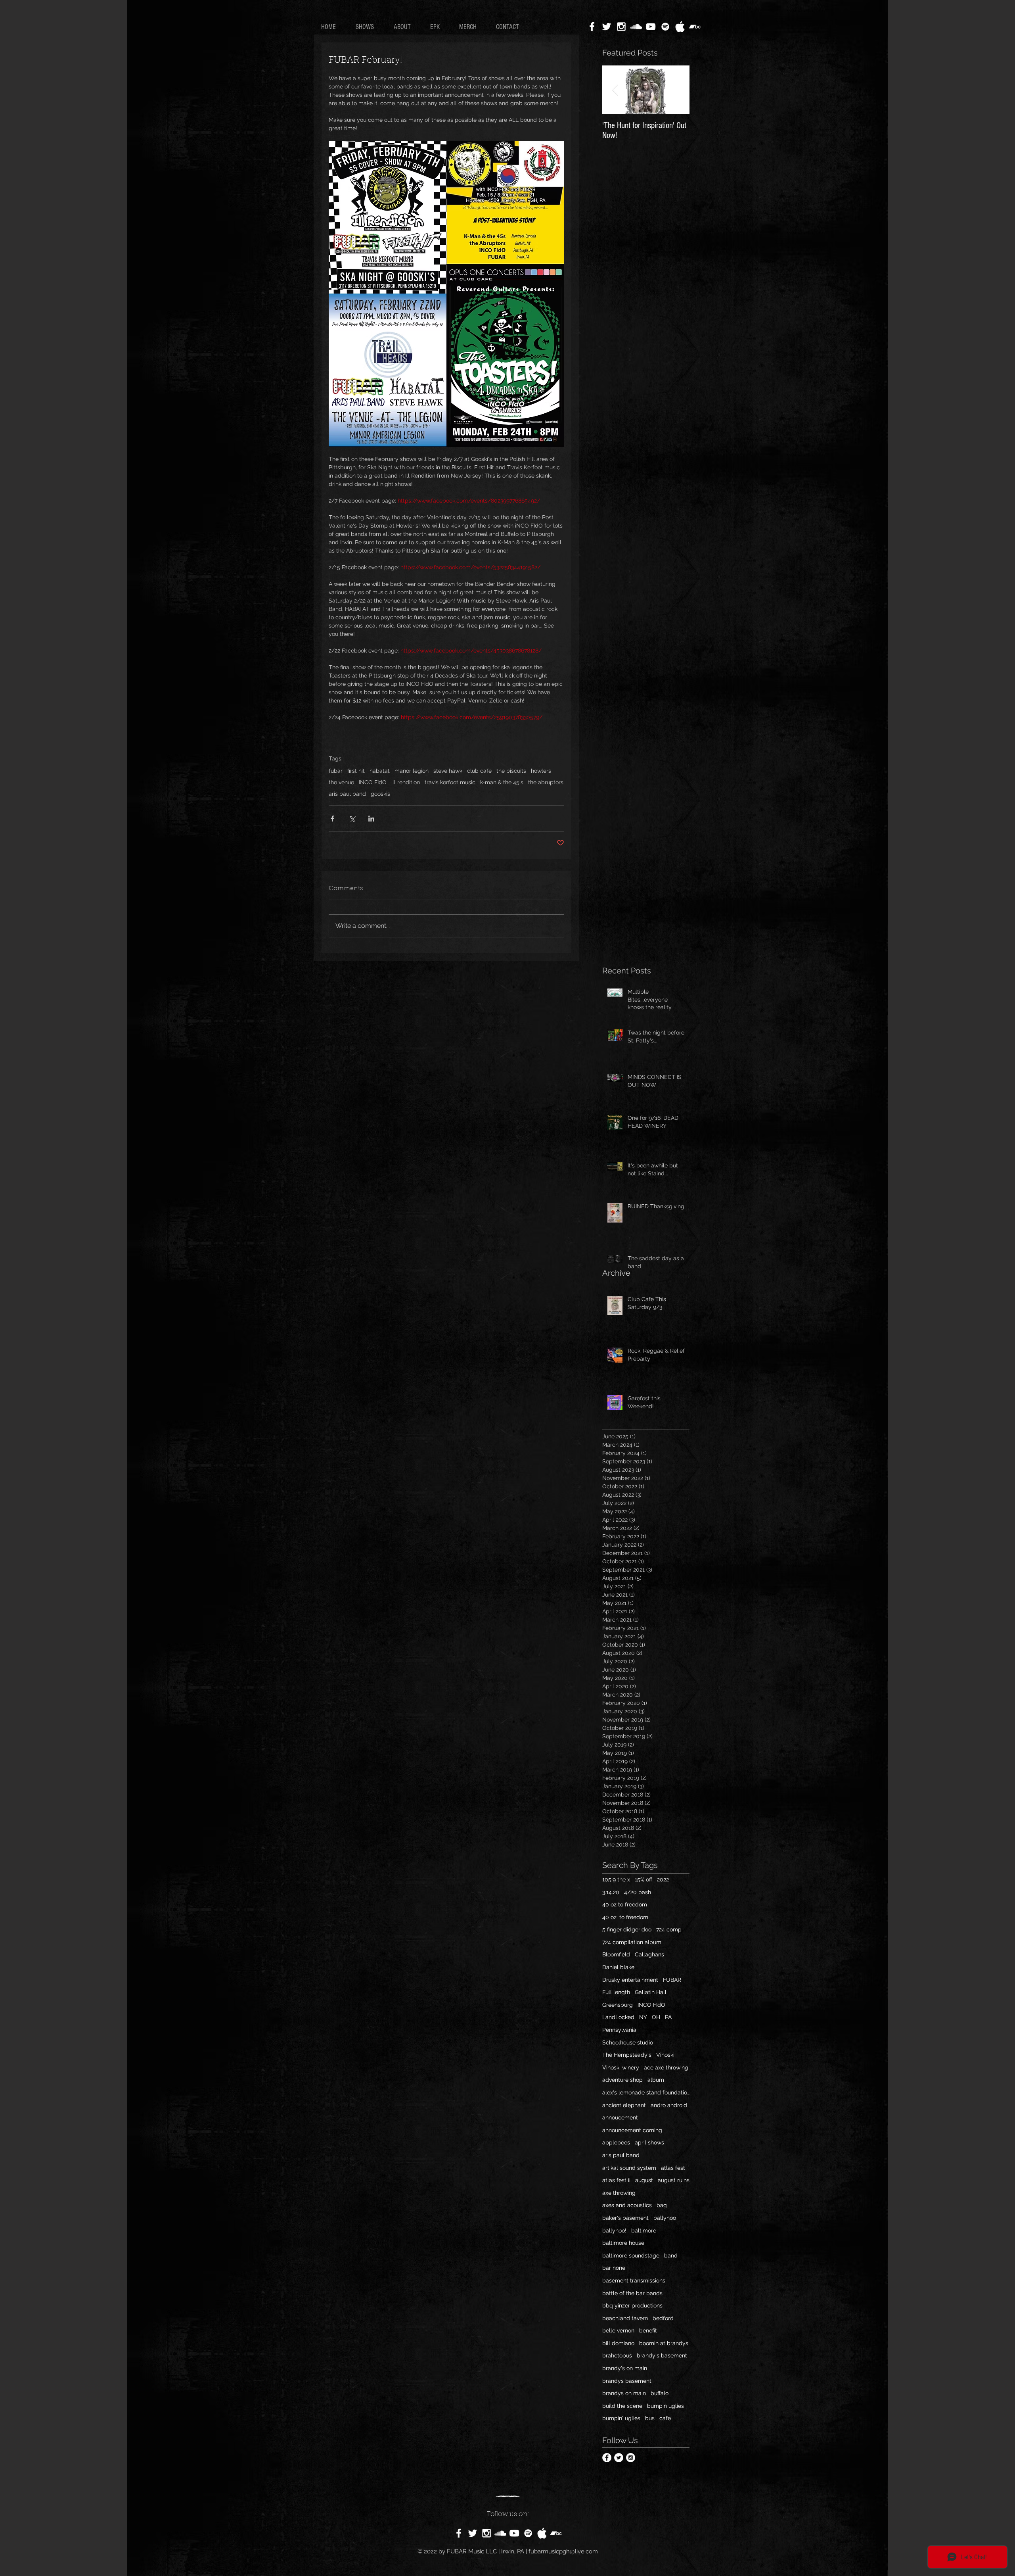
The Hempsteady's (627, 2055)
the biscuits (511, 771)
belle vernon (618, 2330)
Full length (616, 1992)
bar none (614, 2268)
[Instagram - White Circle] (631, 2458)
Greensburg (618, 2005)
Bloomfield (616, 1954)
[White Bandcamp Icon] (695, 27)
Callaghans (649, 1954)
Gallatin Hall (651, 1992)
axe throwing (619, 2193)
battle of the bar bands (632, 2293)
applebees (616, 2142)
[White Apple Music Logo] (680, 27)
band (671, 2255)
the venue (341, 782)
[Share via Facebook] (332, 819)
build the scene (622, 2406)
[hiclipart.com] (542, 2533)
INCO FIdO (373, 782)
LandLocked (618, 2017)
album (656, 2080)
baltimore (644, 2230)
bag (662, 2205)
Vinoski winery (621, 2067)
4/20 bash (638, 1892)
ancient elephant (624, 2105)
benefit (648, 2330)
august (644, 2180)
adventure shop (622, 2080)
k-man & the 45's (502, 782)
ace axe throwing (666, 2067)
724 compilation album (632, 1942)
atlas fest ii (616, 2180)
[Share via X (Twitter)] (352, 819)
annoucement (620, 2117)
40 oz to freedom (625, 1904)
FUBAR (672, 1980)
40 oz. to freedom (625, 1917)
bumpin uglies (665, 2406)
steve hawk (448, 771)
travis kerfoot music (450, 782)
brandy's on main (625, 2368)
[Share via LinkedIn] (371, 819)
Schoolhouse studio (628, 2042)
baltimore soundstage (631, 2255)
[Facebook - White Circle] (607, 2458)
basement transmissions (634, 2280)
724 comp (669, 1929)
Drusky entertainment (630, 1980)
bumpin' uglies (621, 2418)
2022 (663, 1879)
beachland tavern (625, 2318)
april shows (649, 2142)
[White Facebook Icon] (592, 27)
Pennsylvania (619, 2030)
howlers (541, 771)
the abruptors (546, 782)
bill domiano (618, 2343)
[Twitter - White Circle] (619, 2458)
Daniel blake (618, 1967)
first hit (356, 771)
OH (656, 2017)
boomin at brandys (664, 2343)
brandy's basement (662, 2355)
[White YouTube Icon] (651, 27)
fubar (336, 771)
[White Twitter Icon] (607, 27)
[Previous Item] (615, 90)
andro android (669, 2105)
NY (643, 2017)
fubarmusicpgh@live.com (563, 2551)
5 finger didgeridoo (627, 1929)
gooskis (380, 794)
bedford (663, 2318)
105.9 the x (616, 1879)
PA (668, 2017)
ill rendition (406, 782)
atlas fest (673, 2168)
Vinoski (665, 2055)
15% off (643, 1879)
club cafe (479, 771)
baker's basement (625, 2218)
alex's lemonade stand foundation (646, 2092)
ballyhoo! (614, 2230)
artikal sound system (629, 2168)
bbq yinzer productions (632, 2305)
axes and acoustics (627, 2205)
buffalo (660, 2393)
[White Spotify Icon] (665, 27)
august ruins (674, 2180)
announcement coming (632, 2130)
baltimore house (623, 2243)
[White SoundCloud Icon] (636, 27)
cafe (665, 2418)
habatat (380, 771)
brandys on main (624, 2393)
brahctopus (617, 2355)
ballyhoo (665, 2218)
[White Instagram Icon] (621, 27)
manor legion (412, 771)
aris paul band (347, 794)
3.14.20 (611, 1892)
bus (650, 2418)
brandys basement (627, 2381)
